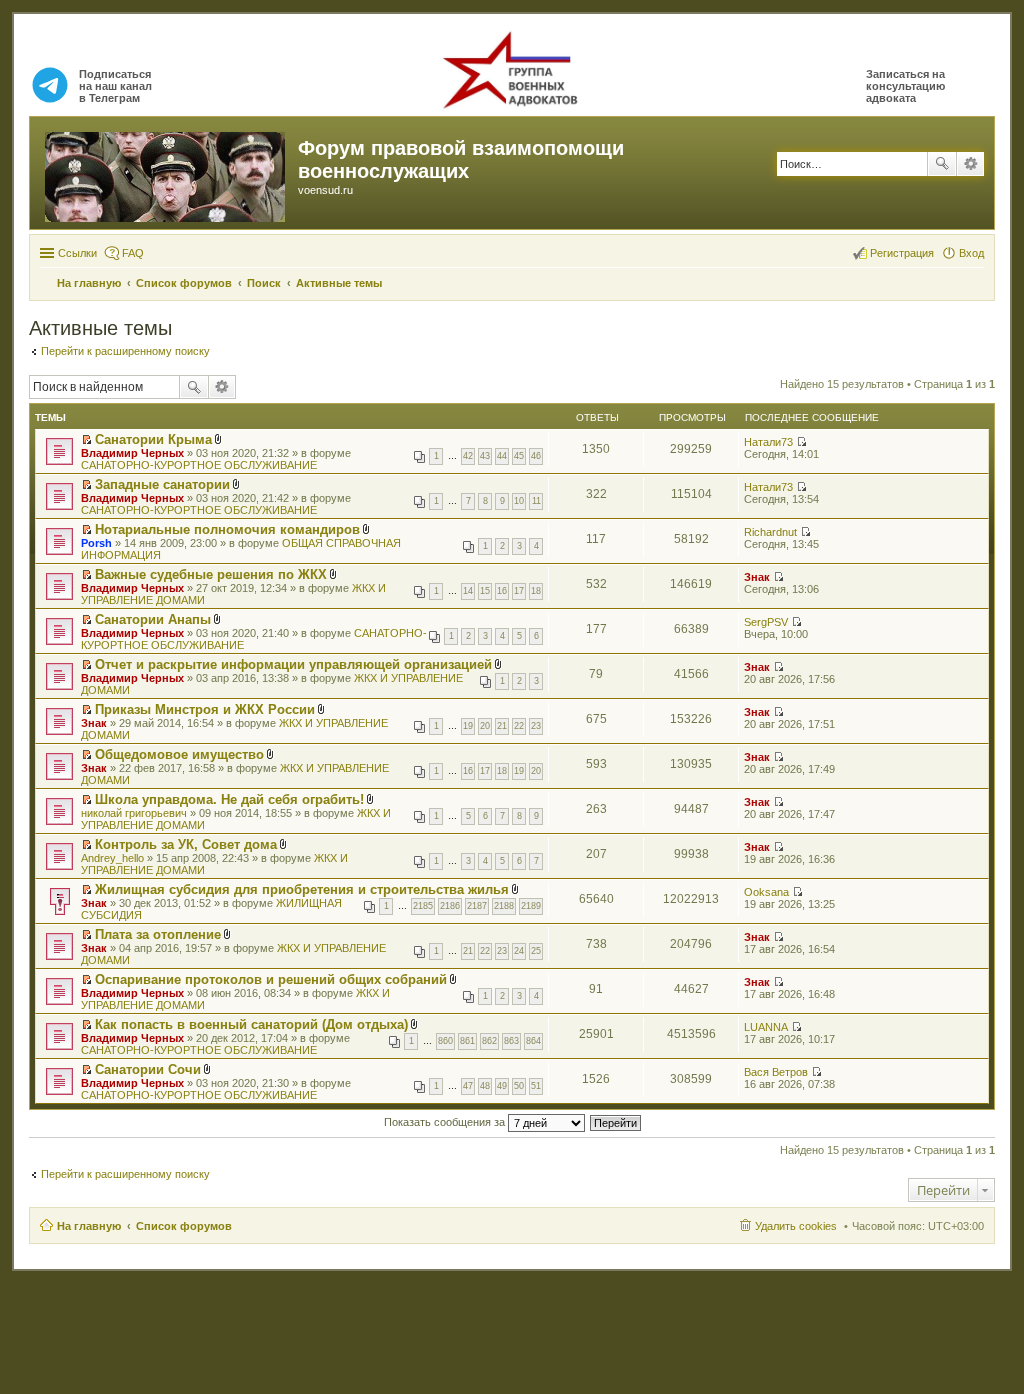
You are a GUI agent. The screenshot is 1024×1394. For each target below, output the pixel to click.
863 (511, 1041)
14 (468, 591)
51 (536, 1086)
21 (502, 726)
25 (536, 951)
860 (445, 1041)
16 (502, 591)
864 (533, 1041)
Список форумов (184, 1226)
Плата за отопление (158, 934)
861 (467, 1041)
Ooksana (766, 892)
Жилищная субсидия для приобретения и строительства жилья (302, 889)
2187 (477, 906)
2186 (450, 906)
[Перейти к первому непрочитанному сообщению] (86, 440)
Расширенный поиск (970, 164)
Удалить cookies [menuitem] (796, 1226)
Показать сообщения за (446, 1122)
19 (468, 726)
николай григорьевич (134, 813)
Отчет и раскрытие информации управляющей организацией (293, 664)
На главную (89, 1226)
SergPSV (766, 622)
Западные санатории (162, 484)
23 (536, 726)
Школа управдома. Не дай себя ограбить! (229, 799)
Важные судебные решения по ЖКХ (211, 574)
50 (519, 1086)
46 (536, 456)
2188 (504, 906)
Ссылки (77, 253)
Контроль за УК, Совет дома (186, 844)
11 (536, 501)
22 (519, 726)
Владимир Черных (132, 453)
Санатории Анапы (153, 619)
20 (485, 726)
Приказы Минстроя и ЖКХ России (205, 709)
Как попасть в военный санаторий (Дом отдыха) (251, 1024)
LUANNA (766, 1027)
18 (536, 591)
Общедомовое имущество (179, 754)
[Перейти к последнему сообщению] (801, 442)
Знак (757, 577)
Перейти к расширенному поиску (125, 351)
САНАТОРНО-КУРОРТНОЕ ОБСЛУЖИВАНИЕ (199, 465)
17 (519, 591)
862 (489, 1041)
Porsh (96, 543)
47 (468, 1086)
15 (485, 591)
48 (485, 1086)
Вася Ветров (776, 1072)
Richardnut (770, 532)
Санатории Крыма (153, 439)
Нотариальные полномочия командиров (227, 529)
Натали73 (768, 442)
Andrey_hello (112, 858)
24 (519, 951)
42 (468, 456)
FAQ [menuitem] (133, 253)
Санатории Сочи (148, 1069)
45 (519, 456)
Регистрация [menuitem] (902, 253)
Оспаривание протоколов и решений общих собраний (271, 979)
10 (519, 501)
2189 (531, 906)
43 (485, 456)
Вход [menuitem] (971, 253)
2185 (423, 906)
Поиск (942, 164)
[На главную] (166, 173)
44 (502, 456)
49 (502, 1086)
